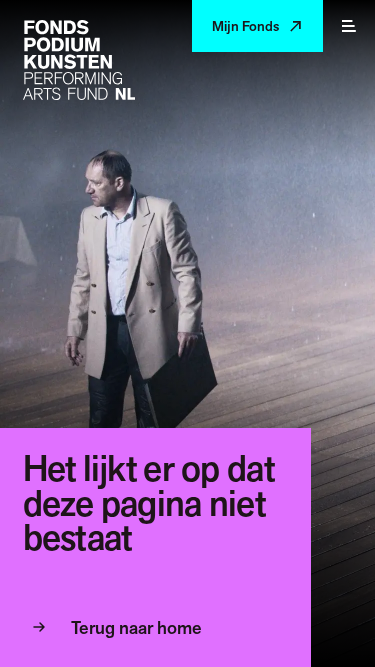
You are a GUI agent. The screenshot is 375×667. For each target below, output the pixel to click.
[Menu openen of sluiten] (349, 26)
